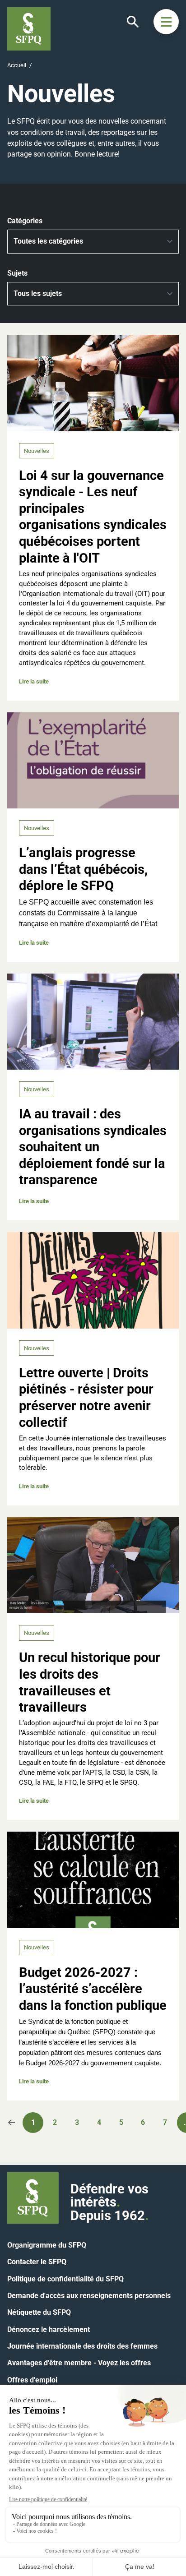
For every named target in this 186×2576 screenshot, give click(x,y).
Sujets (17, 273)
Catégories (25, 221)
